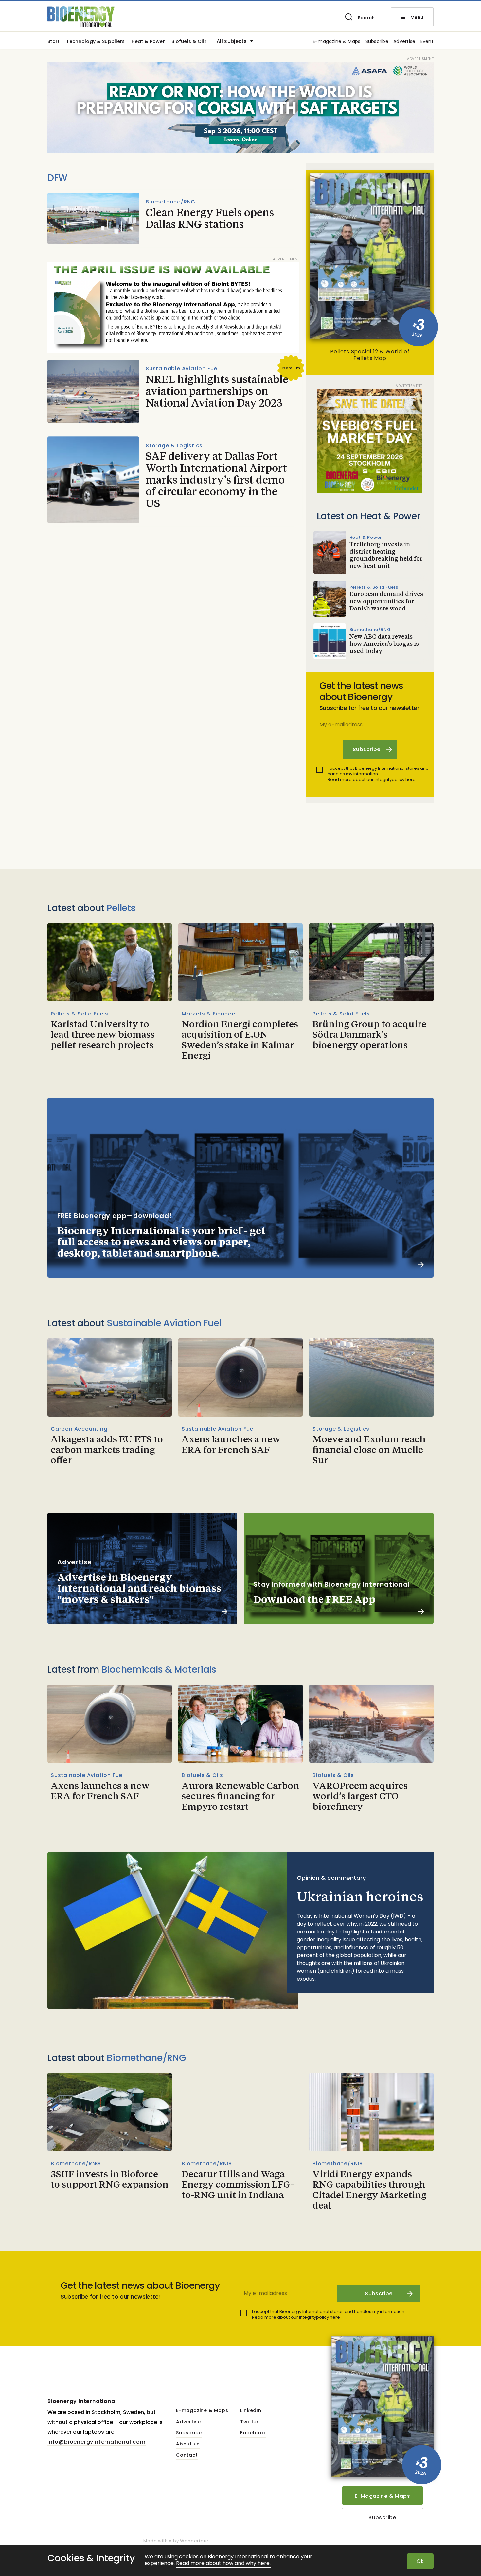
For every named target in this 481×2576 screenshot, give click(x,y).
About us (188, 2444)
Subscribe (377, 42)
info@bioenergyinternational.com (97, 2442)
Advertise (404, 42)
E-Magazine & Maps (382, 2496)
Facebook (253, 2433)
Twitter (249, 2422)
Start (53, 42)
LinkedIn (251, 2411)
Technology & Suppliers (95, 42)
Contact (187, 2455)
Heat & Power (148, 42)
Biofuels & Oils (189, 42)
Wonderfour (194, 2541)
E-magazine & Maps (337, 42)
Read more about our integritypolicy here (372, 779)
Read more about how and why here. (223, 2563)
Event (427, 42)
